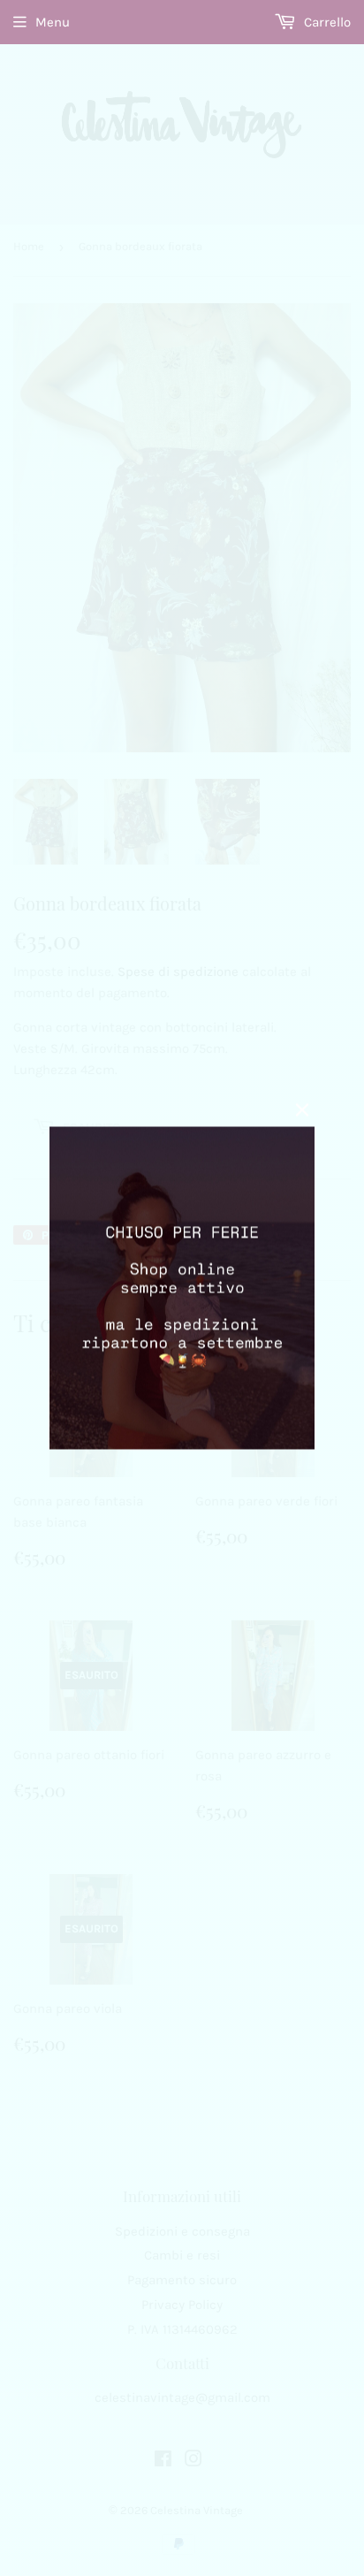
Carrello (326, 22)
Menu (53, 22)
